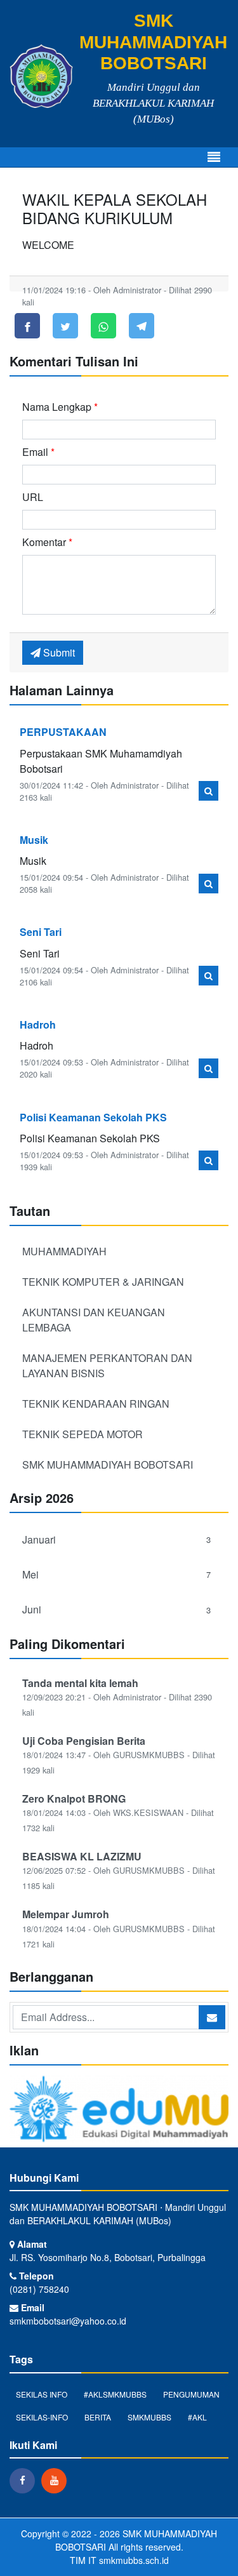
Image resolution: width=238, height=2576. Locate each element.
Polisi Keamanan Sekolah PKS (93, 1117)
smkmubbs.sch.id (134, 2560)
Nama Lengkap (60, 407)
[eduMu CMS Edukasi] (119, 2110)
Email (38, 452)
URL (33, 497)
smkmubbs (149, 2417)
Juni (116, 1609)
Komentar (47, 542)
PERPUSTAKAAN (63, 732)
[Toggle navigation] (214, 157)
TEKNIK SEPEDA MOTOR (83, 1434)
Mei (116, 1574)
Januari (116, 1539)
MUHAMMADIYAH (64, 1251)
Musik (34, 840)
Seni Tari (41, 932)
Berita (98, 2417)
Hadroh (38, 1024)
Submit (58, 652)
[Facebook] (25, 2480)
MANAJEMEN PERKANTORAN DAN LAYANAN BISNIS (107, 1365)
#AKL (197, 2417)
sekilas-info (42, 2417)
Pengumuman (191, 2394)
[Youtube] (57, 2480)
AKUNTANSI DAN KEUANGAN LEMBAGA (94, 1320)
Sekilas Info (42, 2394)
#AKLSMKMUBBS (115, 2394)
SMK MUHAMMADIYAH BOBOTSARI (108, 1465)
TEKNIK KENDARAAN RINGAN (96, 1404)
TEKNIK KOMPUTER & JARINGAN (103, 1282)
